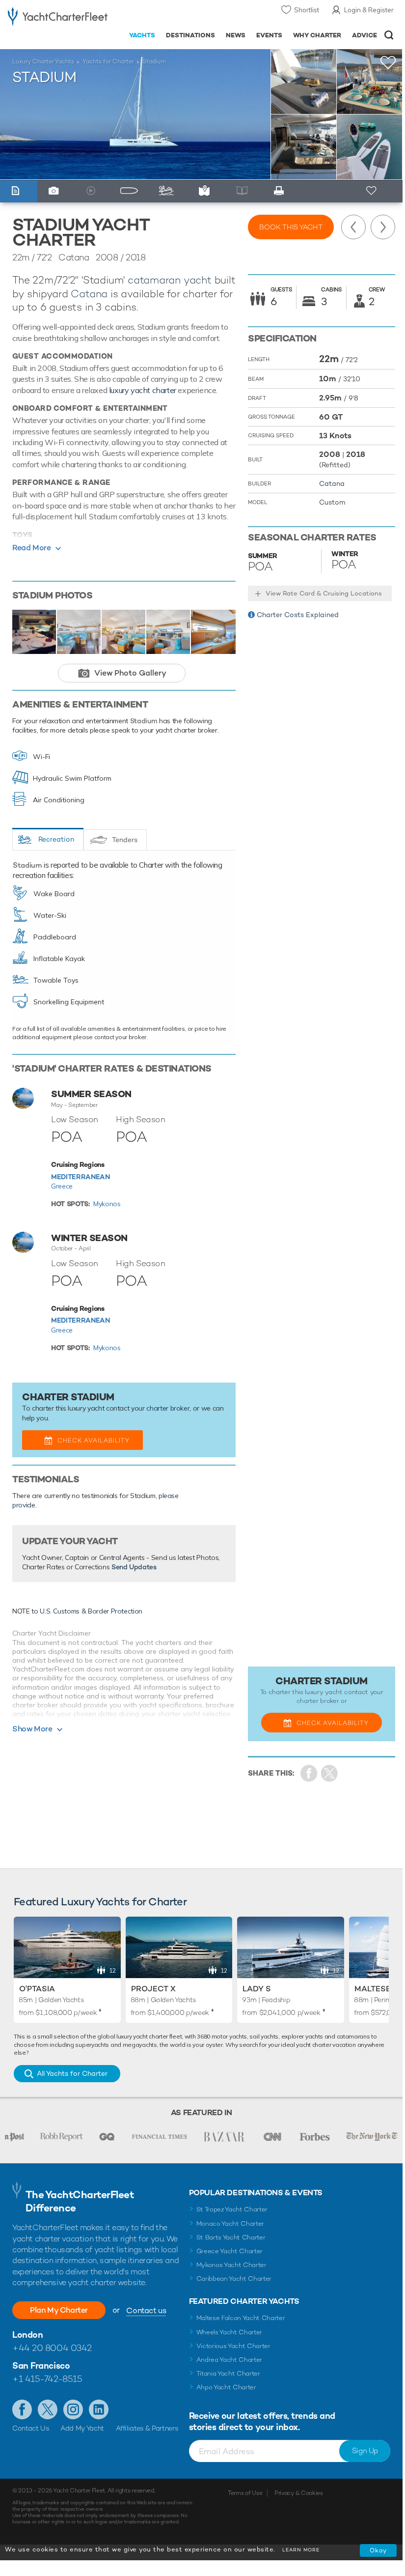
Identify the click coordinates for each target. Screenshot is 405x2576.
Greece (62, 1186)
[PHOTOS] (56, 191)
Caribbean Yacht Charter (234, 2279)
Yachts (142, 35)
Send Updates (134, 1567)
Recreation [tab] (56, 839)
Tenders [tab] (125, 840)
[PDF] (282, 191)
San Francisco (41, 2365)
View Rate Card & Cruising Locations (324, 593)
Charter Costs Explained (298, 615)
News (236, 35)
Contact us (146, 2310)
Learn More (301, 2550)
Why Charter (317, 35)
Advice (364, 35)
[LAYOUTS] (131, 191)
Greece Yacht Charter (230, 2251)
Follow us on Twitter (48, 2409)
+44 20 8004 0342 (52, 2348)
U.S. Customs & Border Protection (91, 1611)
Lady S (257, 1989)
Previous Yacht (353, 227)
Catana (89, 294)
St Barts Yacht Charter (231, 2237)
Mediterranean (80, 1177)
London (27, 2335)
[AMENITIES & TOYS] (169, 191)
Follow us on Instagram (73, 2409)
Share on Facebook (309, 1773)
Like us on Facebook (22, 2409)
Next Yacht (383, 227)
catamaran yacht (170, 280)
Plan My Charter (59, 2310)
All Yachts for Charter (72, 2073)
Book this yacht (291, 227)
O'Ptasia (37, 1989)
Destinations (190, 35)
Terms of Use (245, 2493)
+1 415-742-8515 (47, 2379)
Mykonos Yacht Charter (231, 2265)
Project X (153, 1989)
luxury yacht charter (143, 390)
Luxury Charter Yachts (43, 61)
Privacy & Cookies (299, 2493)
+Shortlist (388, 63)
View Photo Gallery (130, 673)
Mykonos (107, 1204)
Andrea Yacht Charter (229, 2360)
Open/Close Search (389, 35)
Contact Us (31, 2428)
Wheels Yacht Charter (229, 2332)
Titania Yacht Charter (228, 2373)
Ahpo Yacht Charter (226, 2387)
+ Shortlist (372, 191)
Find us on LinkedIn (99, 2409)
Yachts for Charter (108, 61)
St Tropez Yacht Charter (232, 2209)
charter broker (168, 1408)
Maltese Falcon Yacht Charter (241, 2318)
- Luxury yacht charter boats (58, 18)
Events (269, 35)
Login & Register (369, 10)
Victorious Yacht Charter (233, 2346)
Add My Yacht (82, 2428)
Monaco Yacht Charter (230, 2223)
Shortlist (307, 10)
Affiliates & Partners (147, 2428)
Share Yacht (330, 1773)
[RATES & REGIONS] (206, 191)
